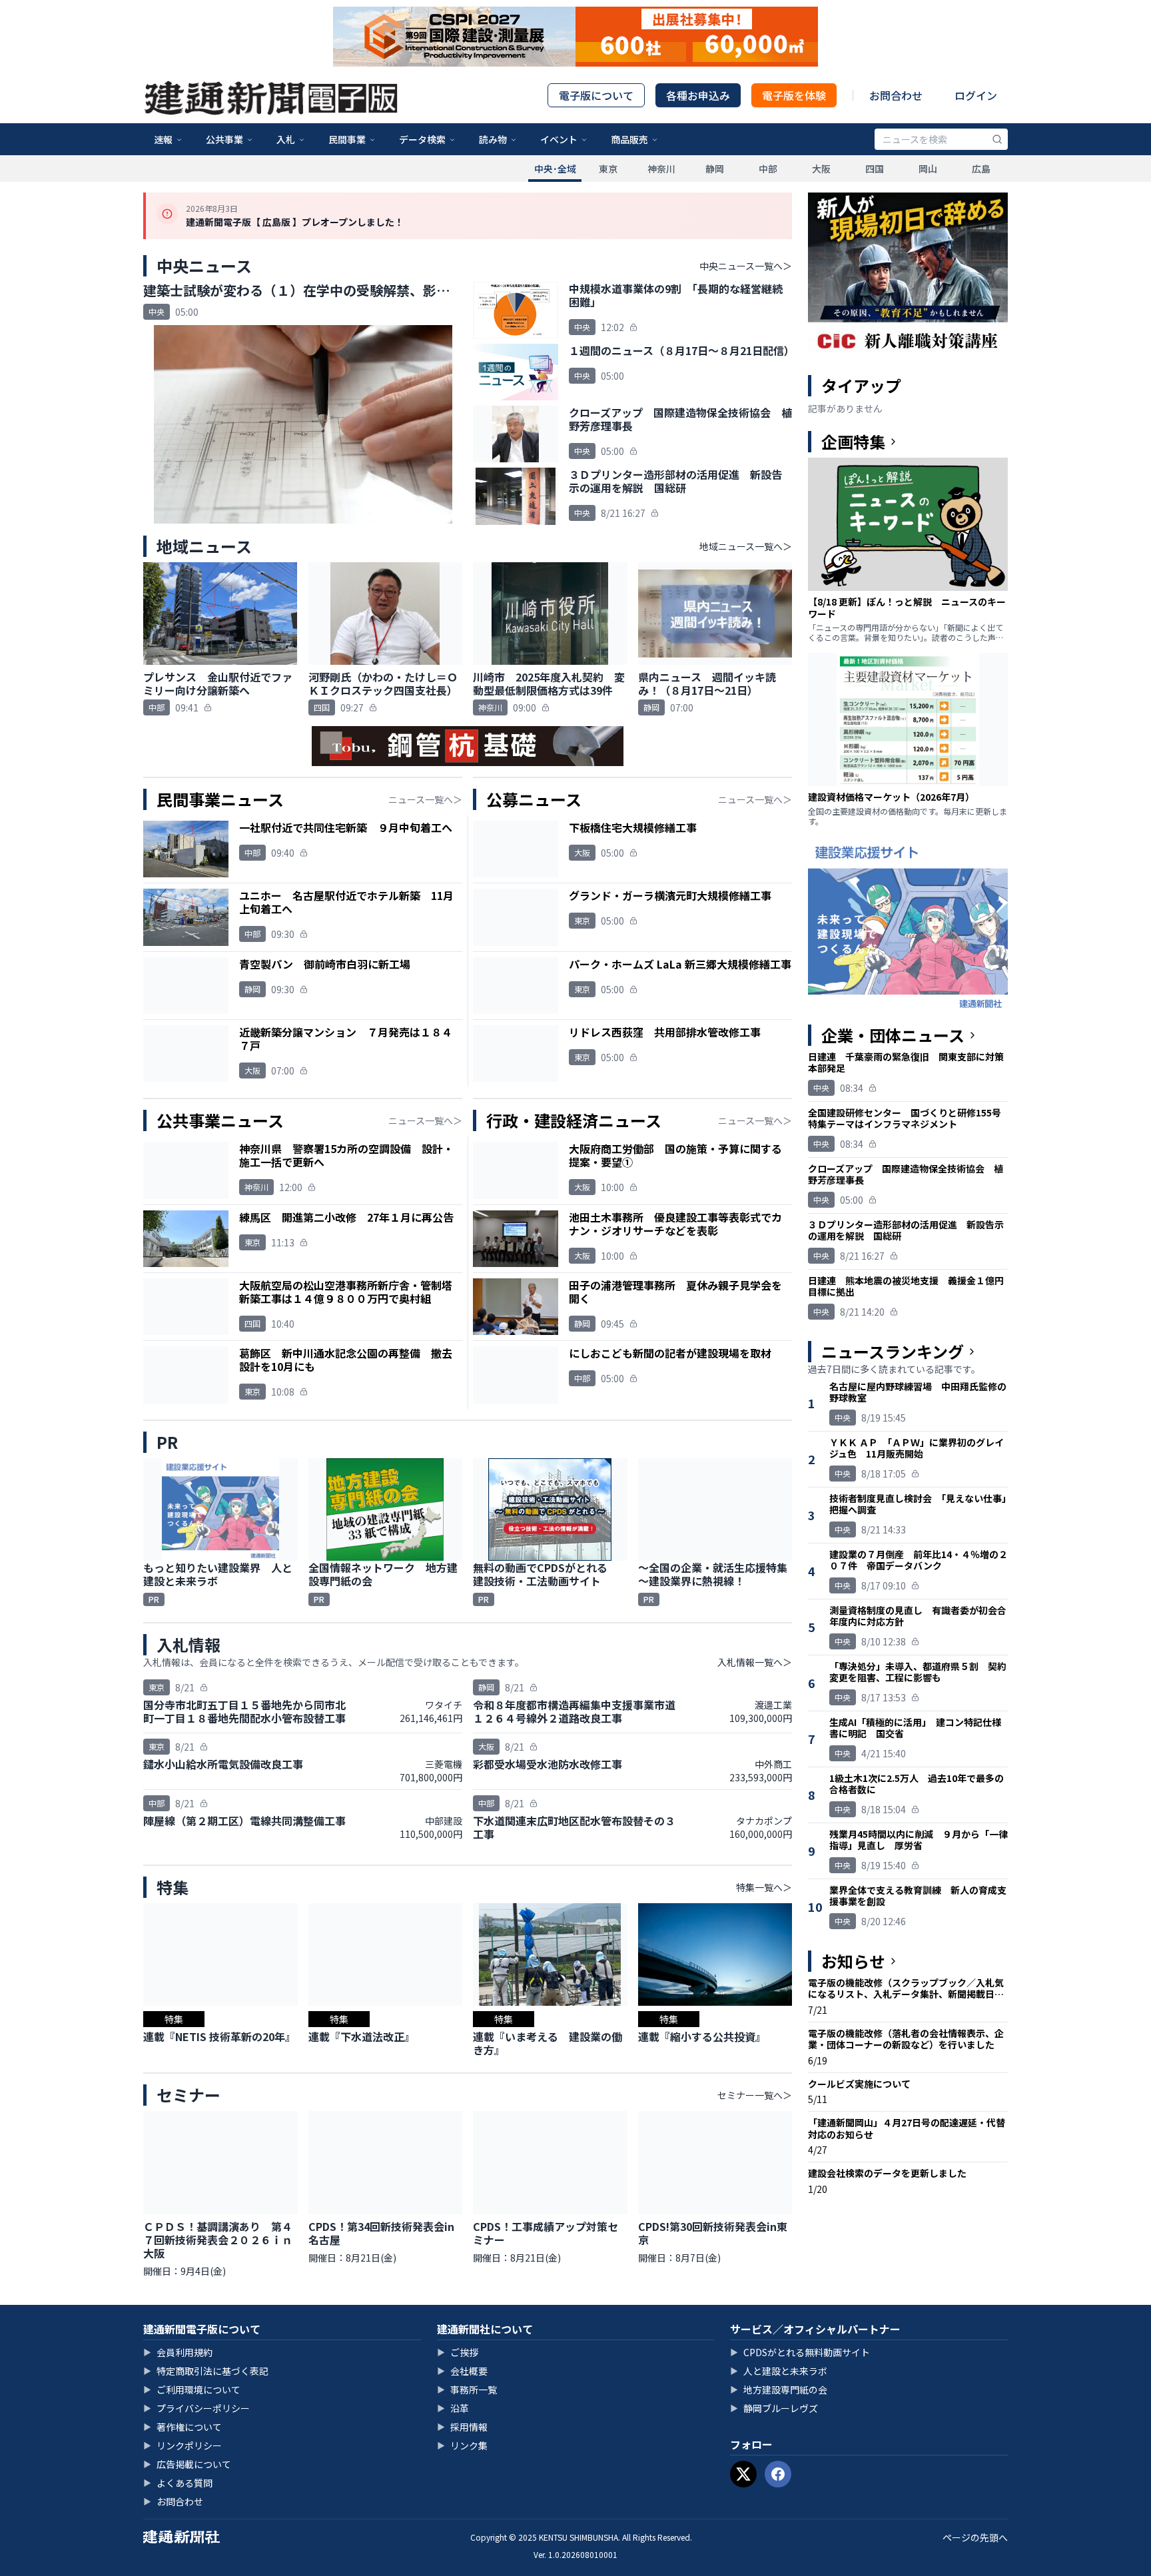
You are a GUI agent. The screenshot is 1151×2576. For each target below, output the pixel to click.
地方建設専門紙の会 (779, 2389)
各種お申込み (698, 95)
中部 (768, 169)
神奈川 (661, 169)
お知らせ (853, 1961)
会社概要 (462, 2371)
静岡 (715, 169)
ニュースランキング (893, 1352)
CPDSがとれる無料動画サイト (800, 2352)
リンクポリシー (183, 2445)
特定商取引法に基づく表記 (206, 2371)
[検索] (997, 139)
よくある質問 (178, 2483)
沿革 (453, 2408)
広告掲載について (187, 2464)
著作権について (183, 2427)
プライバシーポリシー (196, 2408)
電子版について (596, 95)
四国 (875, 169)
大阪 (821, 169)
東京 (608, 169)
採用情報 (462, 2427)
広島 (981, 169)
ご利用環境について (192, 2389)
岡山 (928, 169)
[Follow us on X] (743, 2474)
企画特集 (853, 442)
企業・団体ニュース (893, 1035)
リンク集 (462, 2445)
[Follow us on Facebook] (778, 2474)
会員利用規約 (178, 2352)
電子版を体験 (794, 95)
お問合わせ (896, 95)
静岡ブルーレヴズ (774, 2408)
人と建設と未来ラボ (779, 2371)
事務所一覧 (467, 2389)
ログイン (976, 95)
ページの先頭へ (975, 2537)
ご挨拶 (458, 2352)
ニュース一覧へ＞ (425, 799)
